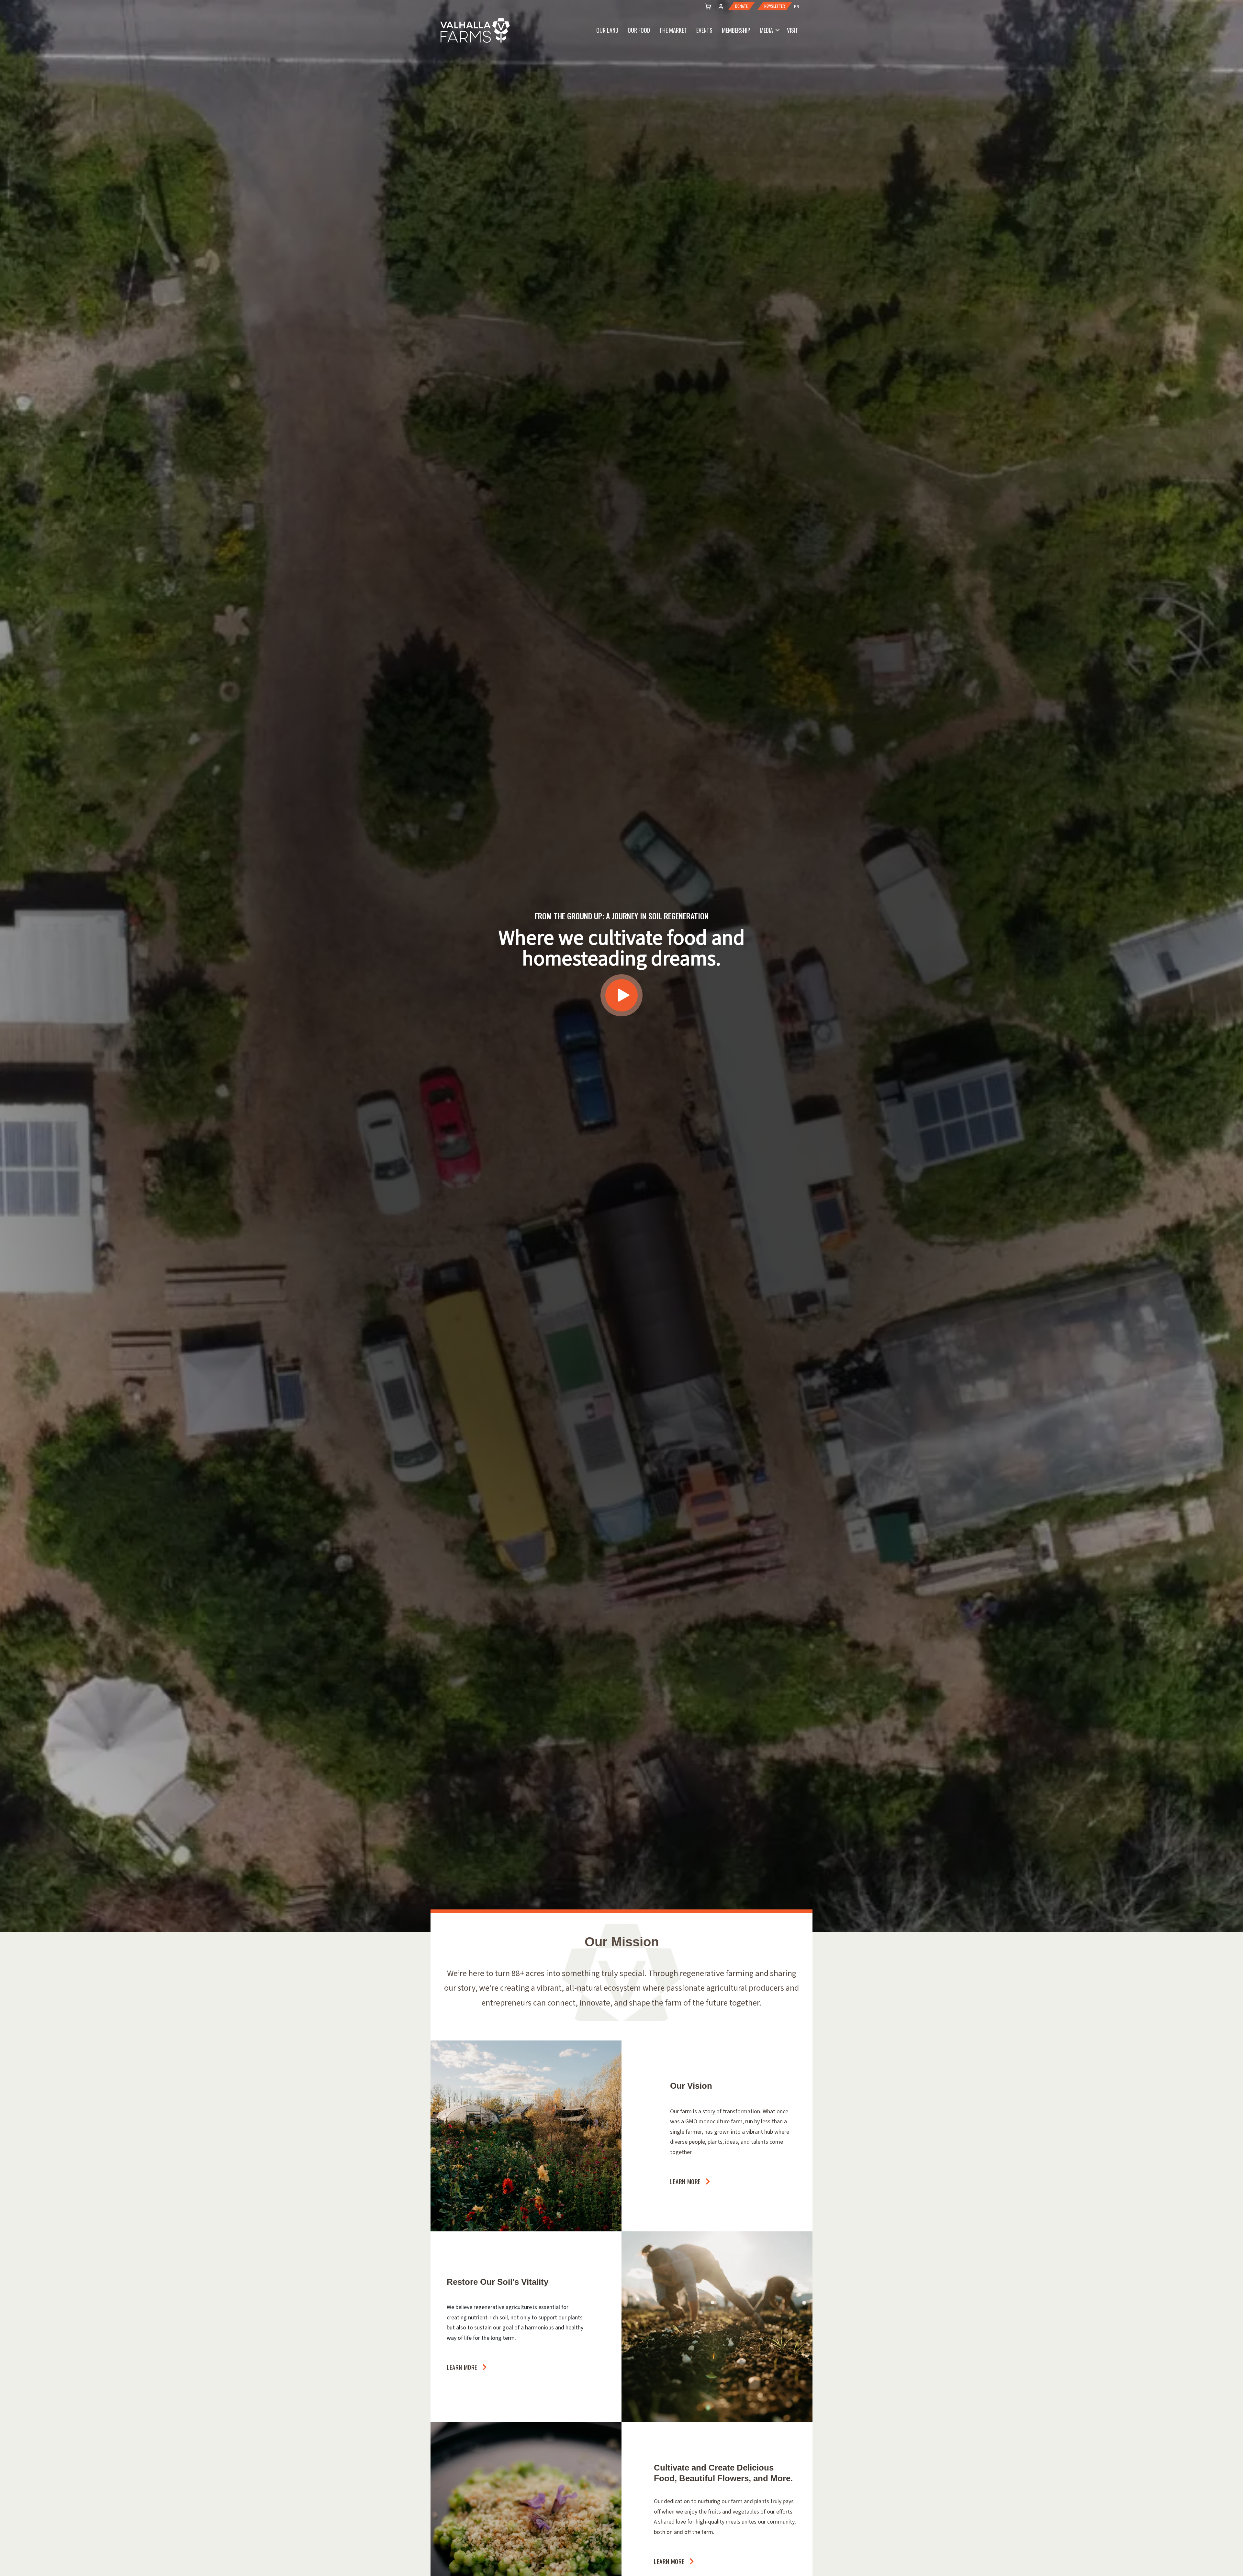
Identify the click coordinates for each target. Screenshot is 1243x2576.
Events (704, 30)
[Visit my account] (707, 6)
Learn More (685, 2181)
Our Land (607, 30)
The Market (673, 30)
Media (766, 30)
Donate (741, 6)
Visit (793, 30)
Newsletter (775, 6)
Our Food (639, 30)
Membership (736, 30)
